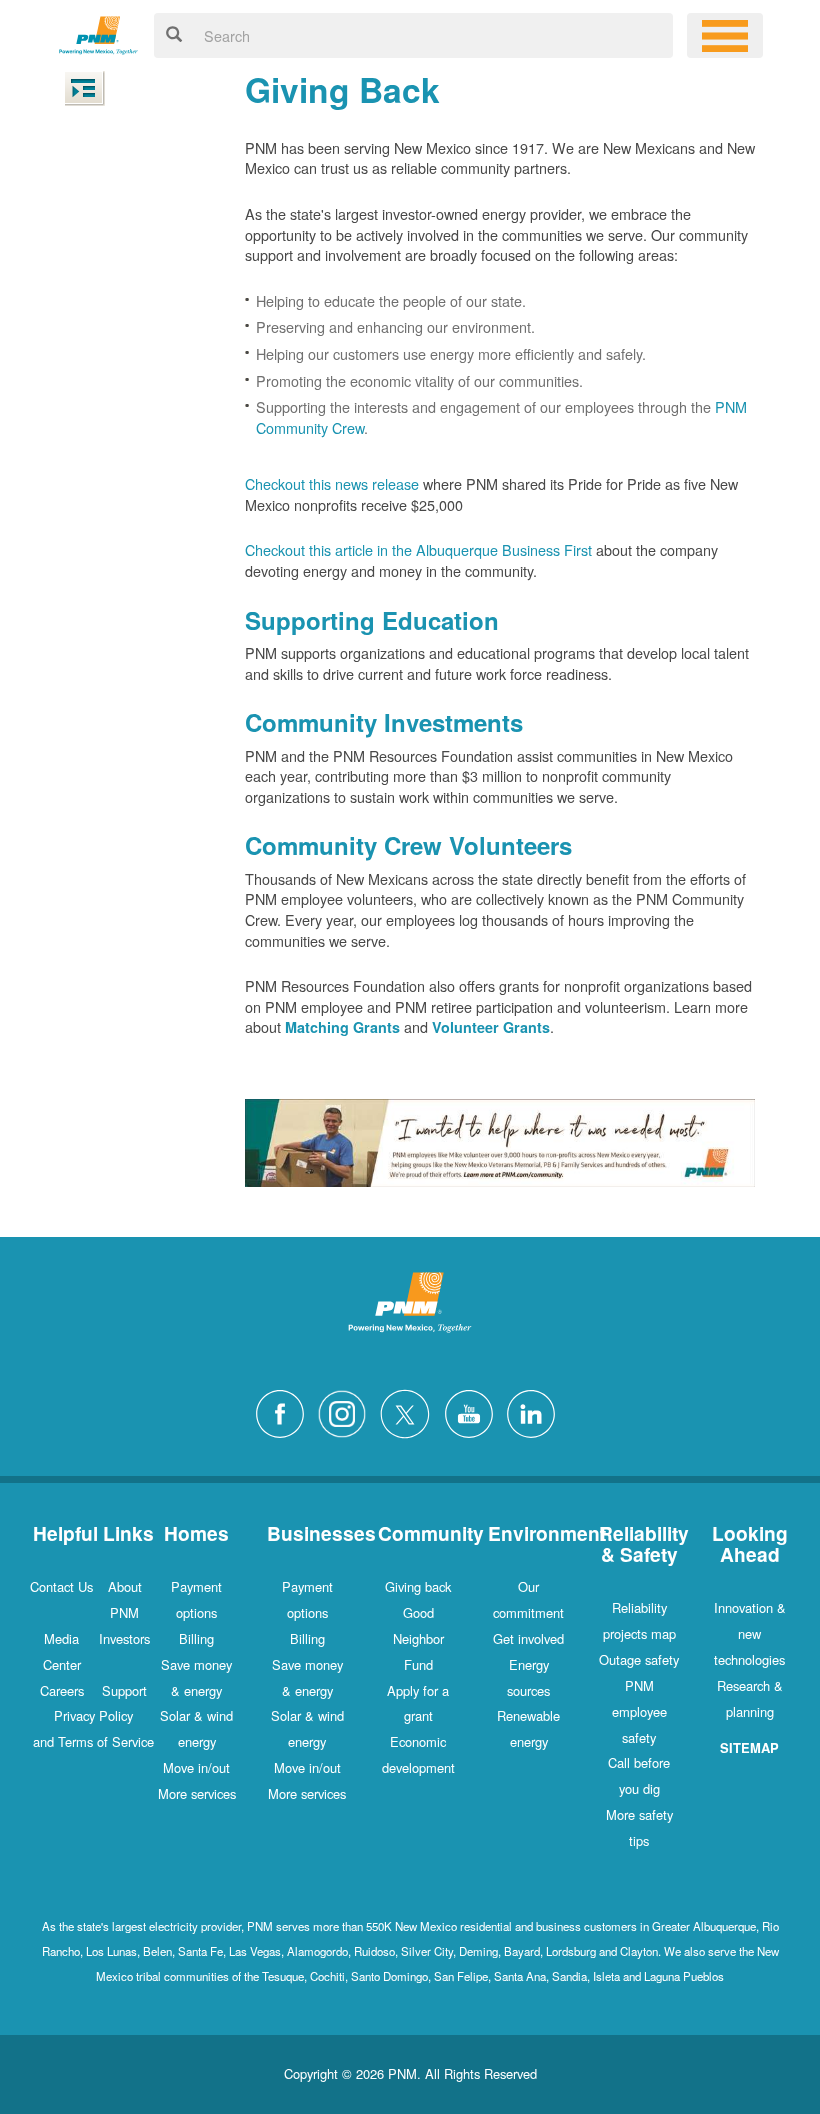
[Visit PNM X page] (410, 1411)
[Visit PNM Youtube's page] (474, 1411)
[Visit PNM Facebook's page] (285, 1411)
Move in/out (196, 1767)
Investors (124, 1638)
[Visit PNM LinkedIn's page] (536, 1411)
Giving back (418, 1586)
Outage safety (639, 1659)
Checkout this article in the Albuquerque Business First (418, 549)
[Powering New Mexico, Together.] (98, 32)
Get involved (528, 1638)
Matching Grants (342, 1027)
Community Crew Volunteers (408, 845)
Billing (196, 1638)
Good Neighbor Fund (418, 1638)
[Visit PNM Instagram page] (347, 1411)
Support (124, 1690)
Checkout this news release (332, 483)
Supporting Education (372, 620)
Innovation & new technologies (750, 1633)
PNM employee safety (639, 1711)
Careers (62, 1690)
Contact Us (61, 1586)
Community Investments (384, 722)
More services (197, 1793)
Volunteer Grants (491, 1027)
